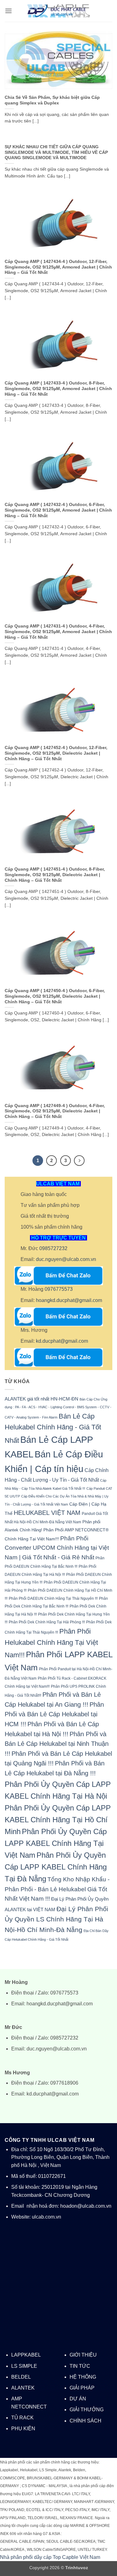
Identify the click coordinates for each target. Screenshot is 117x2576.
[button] (8, 11)
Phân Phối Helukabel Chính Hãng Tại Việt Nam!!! (51, 1643)
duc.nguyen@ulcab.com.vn (66, 1259)
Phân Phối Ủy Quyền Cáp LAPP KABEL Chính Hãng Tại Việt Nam (56, 1843)
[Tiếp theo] (79, 1161)
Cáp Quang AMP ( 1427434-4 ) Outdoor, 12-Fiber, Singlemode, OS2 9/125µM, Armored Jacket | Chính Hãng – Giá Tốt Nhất (58, 267)
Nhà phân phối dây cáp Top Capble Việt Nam (50, 2557)
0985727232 (53, 1248)
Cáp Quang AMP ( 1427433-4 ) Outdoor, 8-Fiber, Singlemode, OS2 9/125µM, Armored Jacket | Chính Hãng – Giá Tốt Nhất (58, 389)
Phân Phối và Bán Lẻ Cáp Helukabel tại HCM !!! (54, 1714)
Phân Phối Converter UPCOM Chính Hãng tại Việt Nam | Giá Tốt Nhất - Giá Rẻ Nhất (57, 1548)
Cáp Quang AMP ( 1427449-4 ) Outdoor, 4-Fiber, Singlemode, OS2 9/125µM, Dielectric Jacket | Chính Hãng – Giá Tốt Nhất (55, 1111)
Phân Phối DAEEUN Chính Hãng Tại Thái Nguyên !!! (53, 1598)
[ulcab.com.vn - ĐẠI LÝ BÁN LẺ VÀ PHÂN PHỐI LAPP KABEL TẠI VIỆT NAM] (59, 11)
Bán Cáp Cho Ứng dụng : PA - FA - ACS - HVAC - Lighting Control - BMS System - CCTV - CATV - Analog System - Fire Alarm (58, 1408)
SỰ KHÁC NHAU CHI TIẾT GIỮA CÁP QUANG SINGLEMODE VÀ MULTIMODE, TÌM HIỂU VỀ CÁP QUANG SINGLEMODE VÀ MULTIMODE (56, 152)
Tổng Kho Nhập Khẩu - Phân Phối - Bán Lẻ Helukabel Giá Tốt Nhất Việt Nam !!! (57, 1889)
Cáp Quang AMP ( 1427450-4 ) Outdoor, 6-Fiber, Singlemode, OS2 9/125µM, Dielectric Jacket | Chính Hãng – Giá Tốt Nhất (55, 996)
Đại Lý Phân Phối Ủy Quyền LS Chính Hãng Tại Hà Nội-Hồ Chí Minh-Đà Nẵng (56, 1919)
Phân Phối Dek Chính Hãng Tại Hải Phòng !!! (47, 1622)
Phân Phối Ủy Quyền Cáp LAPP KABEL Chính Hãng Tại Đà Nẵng (56, 1867)
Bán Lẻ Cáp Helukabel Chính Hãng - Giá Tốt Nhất (53, 1428)
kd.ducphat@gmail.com (62, 1341)
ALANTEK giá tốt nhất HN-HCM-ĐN (41, 1399)
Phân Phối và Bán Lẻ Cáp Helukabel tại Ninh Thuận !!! (57, 1744)
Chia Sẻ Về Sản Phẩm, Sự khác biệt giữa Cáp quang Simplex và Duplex (52, 100)
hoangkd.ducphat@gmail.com (69, 1300)
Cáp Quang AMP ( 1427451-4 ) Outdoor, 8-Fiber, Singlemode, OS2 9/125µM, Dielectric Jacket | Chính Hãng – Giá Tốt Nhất (55, 875)
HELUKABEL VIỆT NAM (47, 1513)
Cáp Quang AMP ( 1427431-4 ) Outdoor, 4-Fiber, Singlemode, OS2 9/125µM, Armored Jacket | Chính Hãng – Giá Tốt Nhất (58, 632)
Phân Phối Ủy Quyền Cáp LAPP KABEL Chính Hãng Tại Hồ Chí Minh (58, 1820)
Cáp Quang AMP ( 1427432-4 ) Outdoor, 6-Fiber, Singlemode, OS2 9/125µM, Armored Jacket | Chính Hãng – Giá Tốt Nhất (58, 510)
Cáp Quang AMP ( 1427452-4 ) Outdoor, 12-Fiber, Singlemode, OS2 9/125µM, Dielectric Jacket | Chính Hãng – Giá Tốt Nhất (56, 753)
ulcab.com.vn (46, 2217)
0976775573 (59, 1289)
